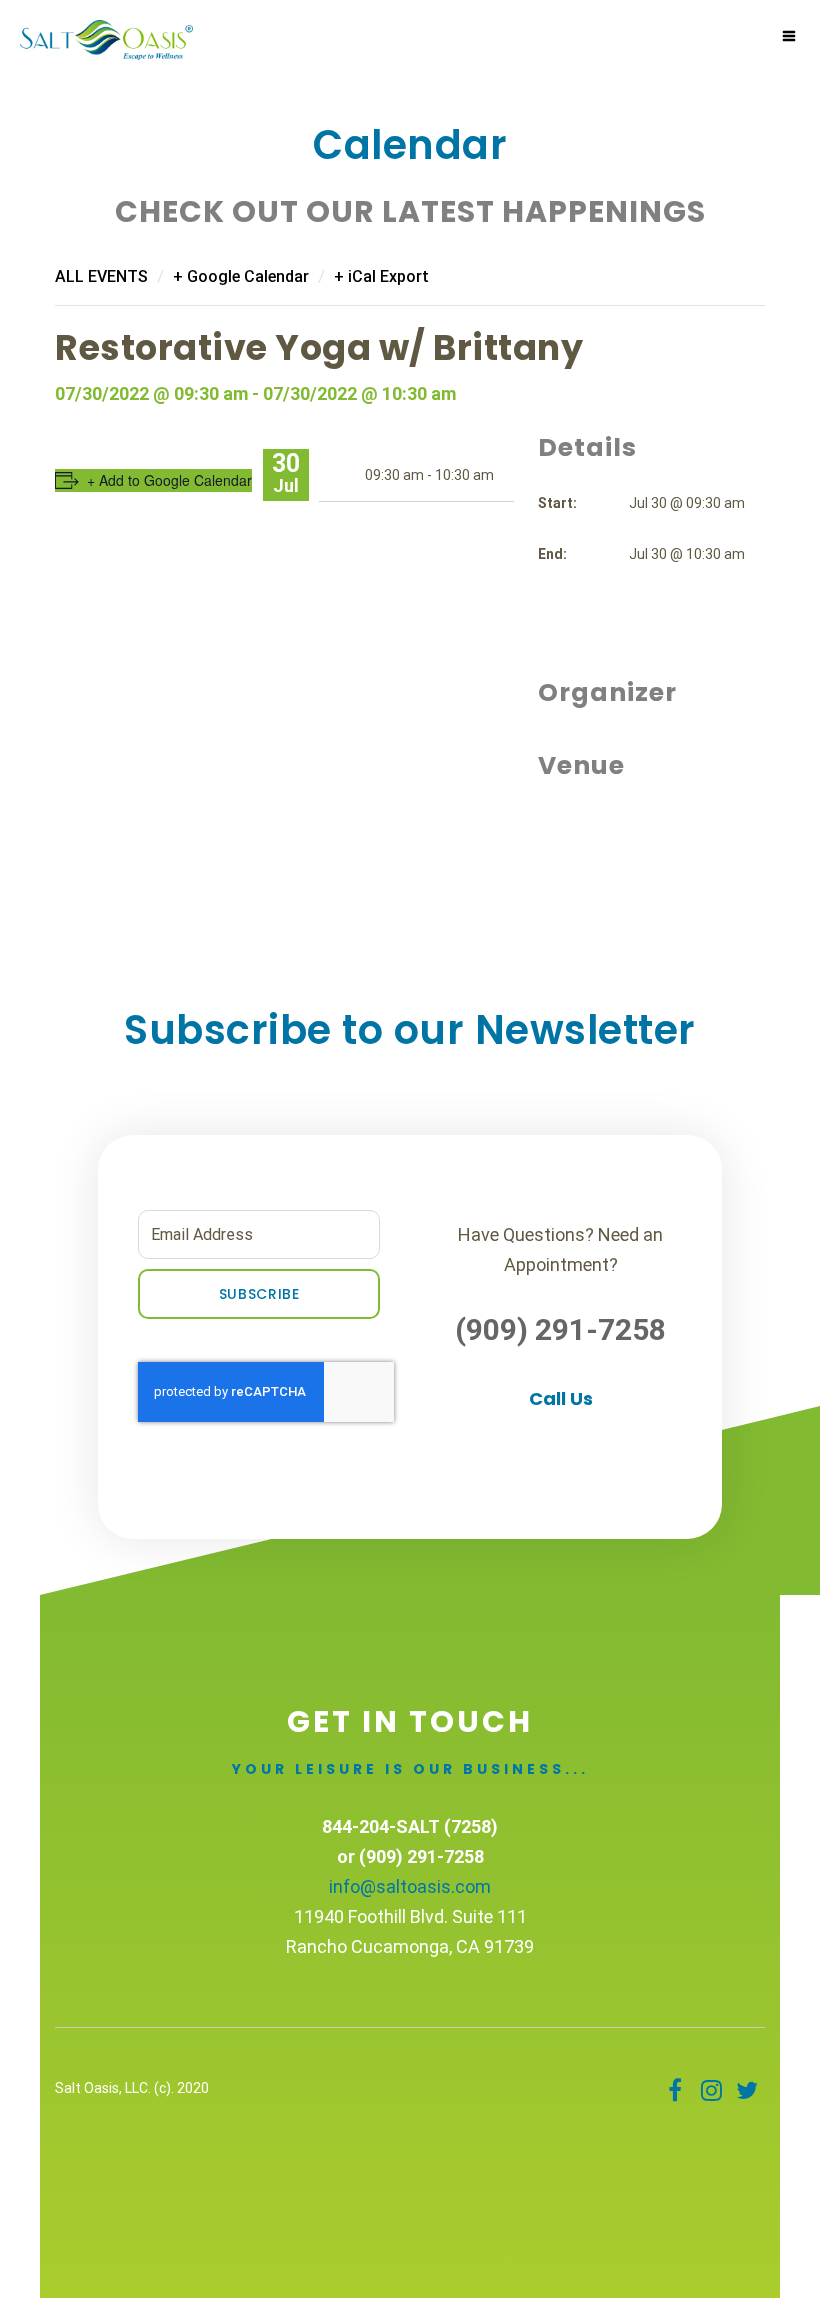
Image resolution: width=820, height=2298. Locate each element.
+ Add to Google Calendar (169, 480)
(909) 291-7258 (560, 1329)
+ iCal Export (381, 276)
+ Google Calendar (241, 276)
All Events (101, 276)
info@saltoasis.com (410, 1886)
